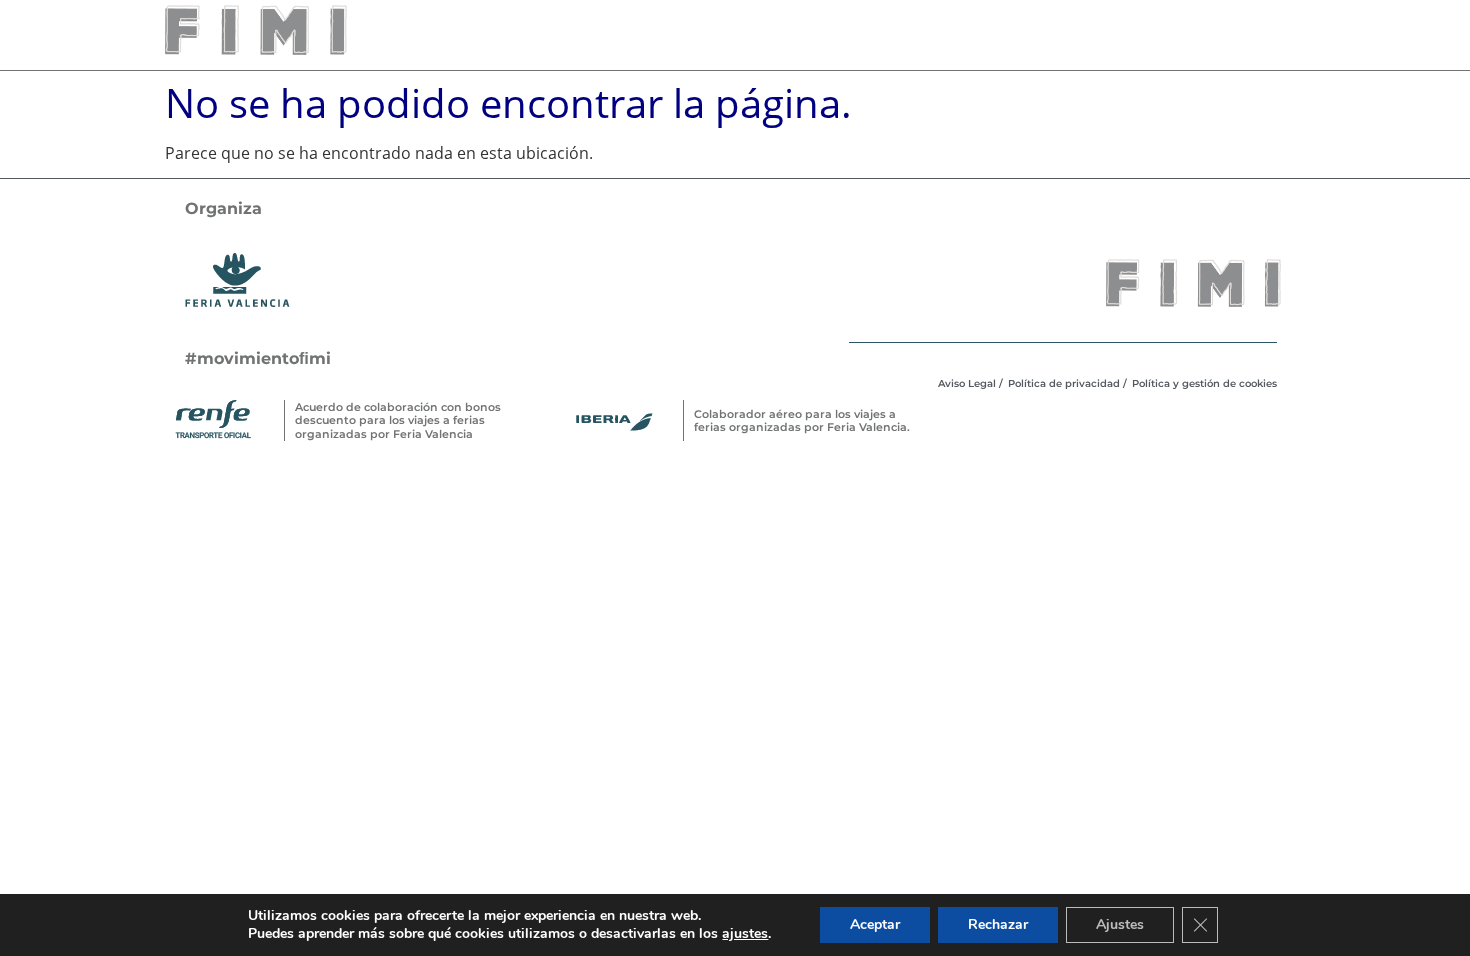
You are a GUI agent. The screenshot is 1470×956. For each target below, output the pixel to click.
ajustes (745, 934)
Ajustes (1120, 924)
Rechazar (998, 924)
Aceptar (875, 924)
